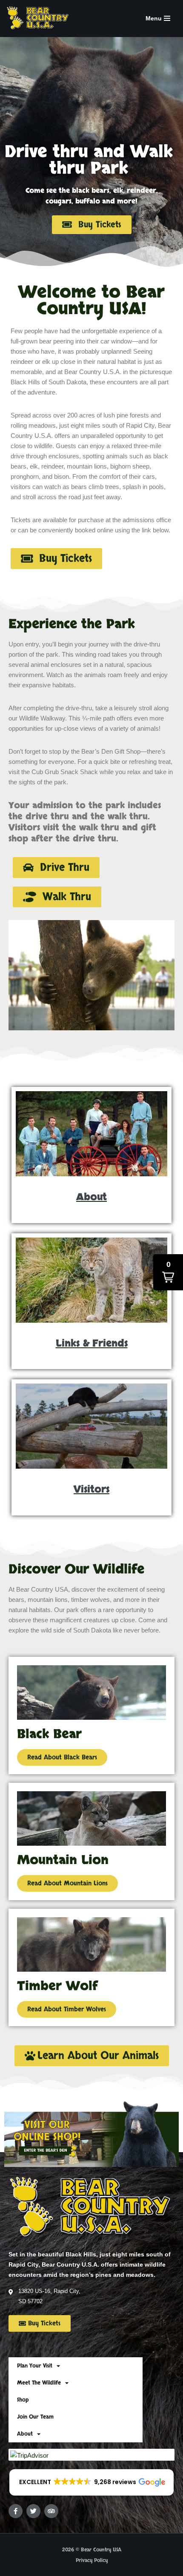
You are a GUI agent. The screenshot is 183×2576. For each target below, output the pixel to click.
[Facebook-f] (16, 2511)
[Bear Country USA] (40, 19)
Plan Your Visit (35, 2366)
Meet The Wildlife (39, 2383)
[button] (56, 868)
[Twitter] (33, 2511)
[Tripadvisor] (51, 2511)
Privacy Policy (92, 2560)
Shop (23, 2400)
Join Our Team (35, 2417)
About (25, 2434)
